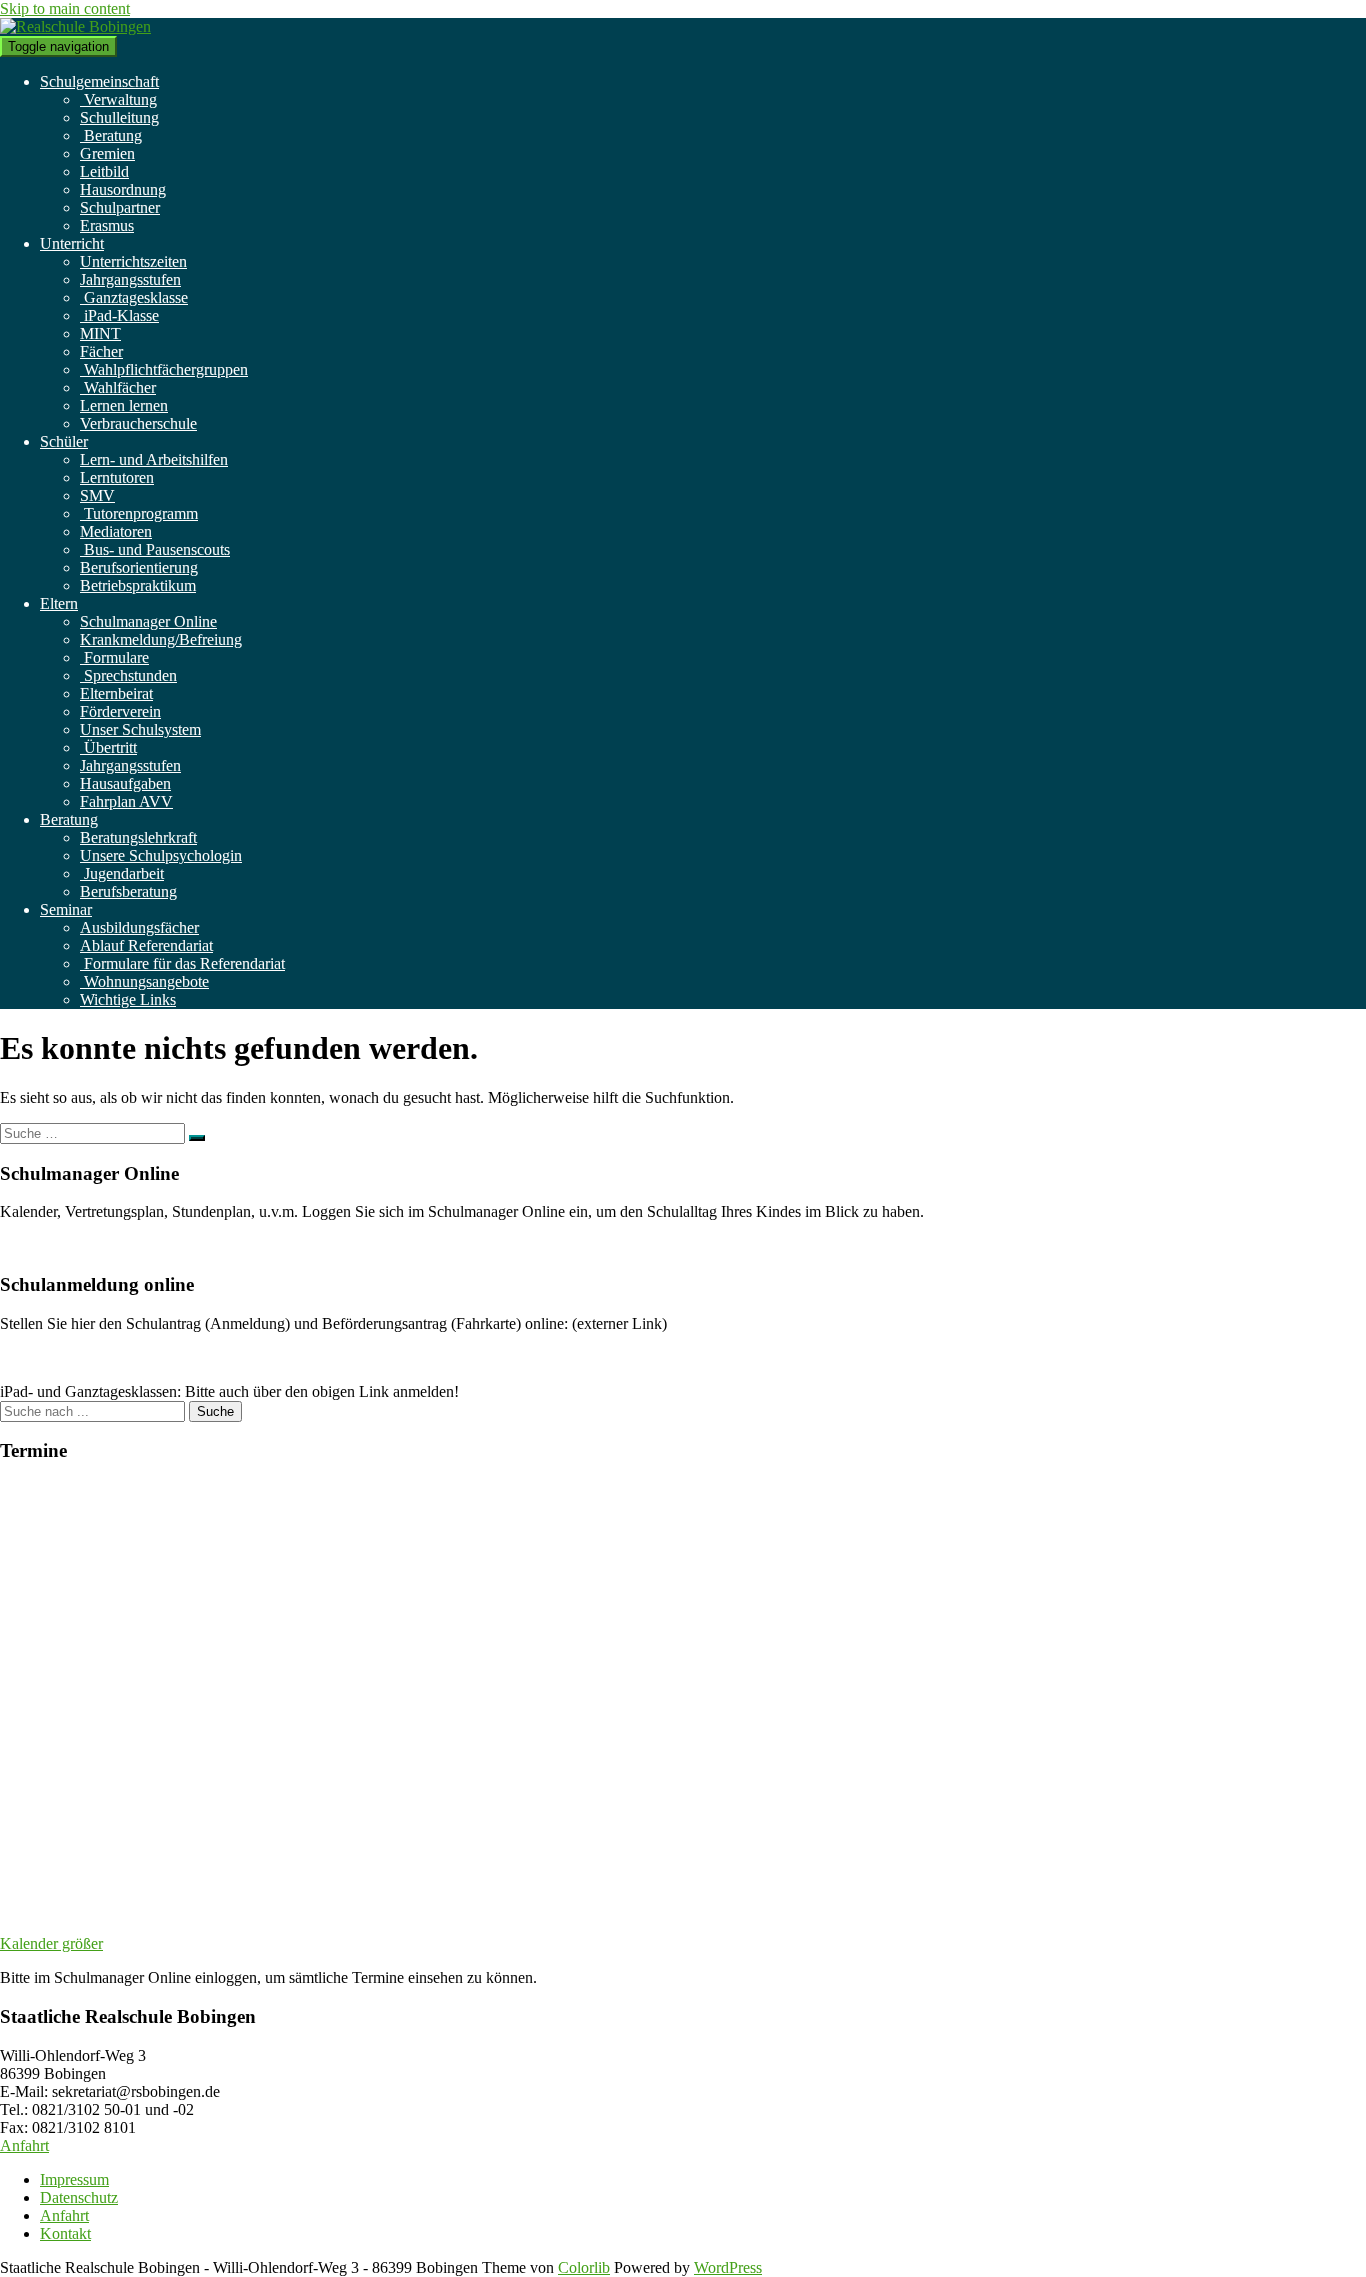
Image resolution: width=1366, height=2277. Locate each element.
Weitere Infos (42, 1245)
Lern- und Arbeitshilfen (154, 459)
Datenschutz (79, 2197)
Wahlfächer (118, 387)
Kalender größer (51, 1943)
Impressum (74, 2179)
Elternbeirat (116, 693)
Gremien (107, 153)
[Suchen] (197, 1138)
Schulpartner (120, 207)
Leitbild (104, 171)
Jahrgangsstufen (130, 279)
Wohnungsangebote (144, 981)
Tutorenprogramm (139, 513)
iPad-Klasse (119, 315)
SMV (97, 495)
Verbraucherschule (138, 423)
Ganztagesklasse (134, 297)
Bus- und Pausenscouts (155, 549)
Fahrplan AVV (126, 801)
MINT (100, 333)
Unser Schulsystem (140, 729)
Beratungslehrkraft (138, 837)
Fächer (101, 351)
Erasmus (107, 225)
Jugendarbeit (122, 873)
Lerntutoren (117, 477)
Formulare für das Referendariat (182, 963)
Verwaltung (118, 99)
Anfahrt (24, 2145)
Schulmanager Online (148, 621)
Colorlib (584, 2267)
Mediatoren (116, 531)
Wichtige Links (128, 999)
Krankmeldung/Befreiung (161, 639)
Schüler (64, 441)
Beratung (111, 135)
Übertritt (108, 747)
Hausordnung (123, 189)
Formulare (114, 657)
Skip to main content (65, 8)
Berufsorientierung (139, 567)
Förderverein (120, 711)
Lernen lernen (124, 405)
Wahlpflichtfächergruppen (164, 369)
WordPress (728, 2267)
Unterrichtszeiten (133, 261)
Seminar (66, 909)
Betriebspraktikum (138, 585)
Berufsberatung (128, 891)
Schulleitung (119, 117)
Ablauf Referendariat (146, 945)
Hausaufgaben (125, 783)
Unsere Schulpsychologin (161, 855)
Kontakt (65, 2233)
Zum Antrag (38, 1357)
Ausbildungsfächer (139, 927)
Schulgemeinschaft (99, 81)
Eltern (59, 603)
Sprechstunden (128, 675)
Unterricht (72, 243)
